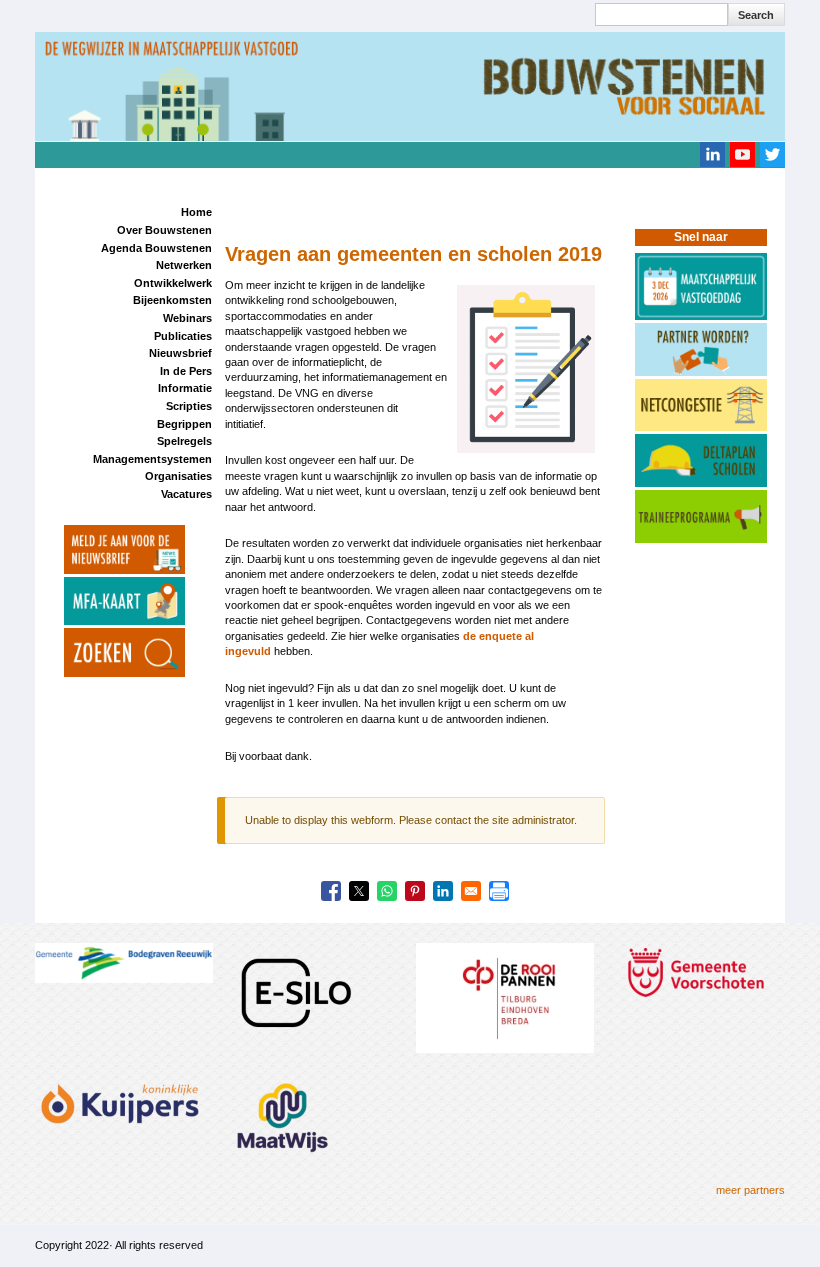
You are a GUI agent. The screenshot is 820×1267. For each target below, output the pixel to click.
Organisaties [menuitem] (178, 476)
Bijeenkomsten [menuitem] (172, 300)
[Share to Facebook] (331, 891)
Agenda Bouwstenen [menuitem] (156, 248)
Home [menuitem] (196, 212)
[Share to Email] (471, 891)
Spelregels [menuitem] (184, 441)
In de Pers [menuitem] (186, 371)
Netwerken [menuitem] (184, 265)
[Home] (410, 85)
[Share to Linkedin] (443, 891)
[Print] (499, 891)
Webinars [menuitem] (187, 318)
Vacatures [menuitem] (186, 494)
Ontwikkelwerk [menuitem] (173, 283)
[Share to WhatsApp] (387, 891)
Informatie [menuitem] (185, 388)
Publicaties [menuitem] (183, 336)
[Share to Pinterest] (415, 891)
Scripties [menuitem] (189, 406)
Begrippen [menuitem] (184, 424)
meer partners (750, 1190)
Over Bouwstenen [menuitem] (164, 230)
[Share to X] (359, 891)
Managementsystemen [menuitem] (152, 459)
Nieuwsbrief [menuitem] (180, 353)
